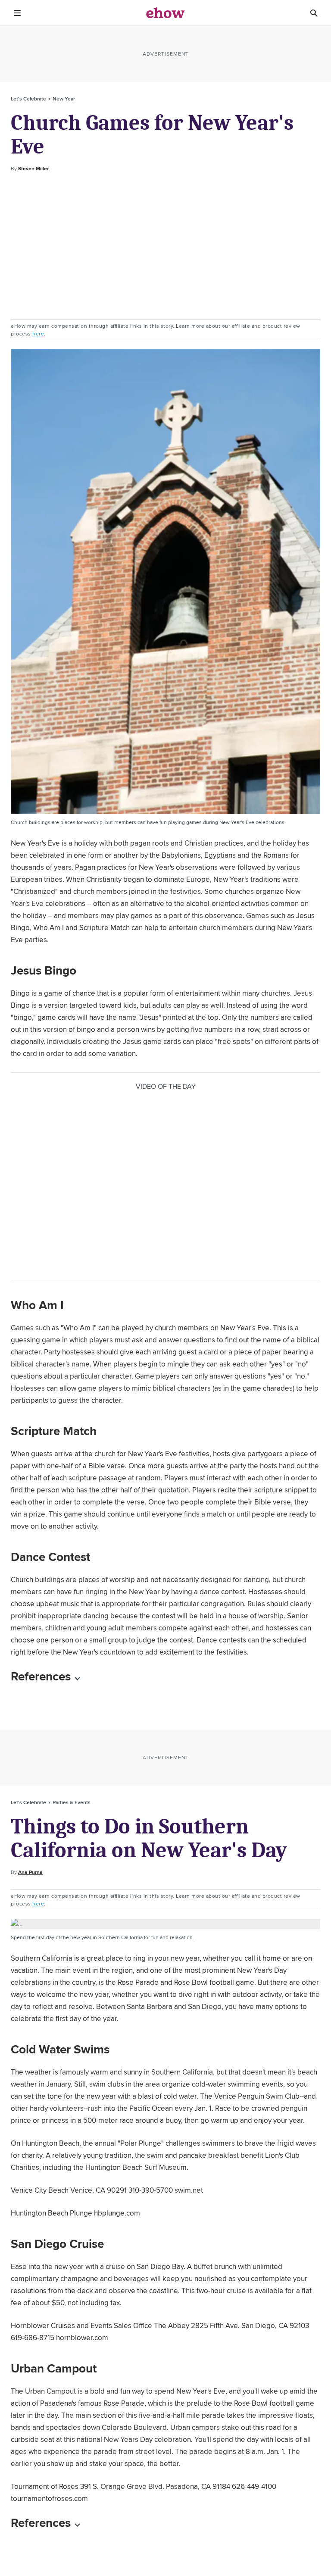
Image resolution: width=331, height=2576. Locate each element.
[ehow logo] (165, 13)
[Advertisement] (165, 246)
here (38, 334)
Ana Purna (30, 1872)
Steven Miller (33, 169)
